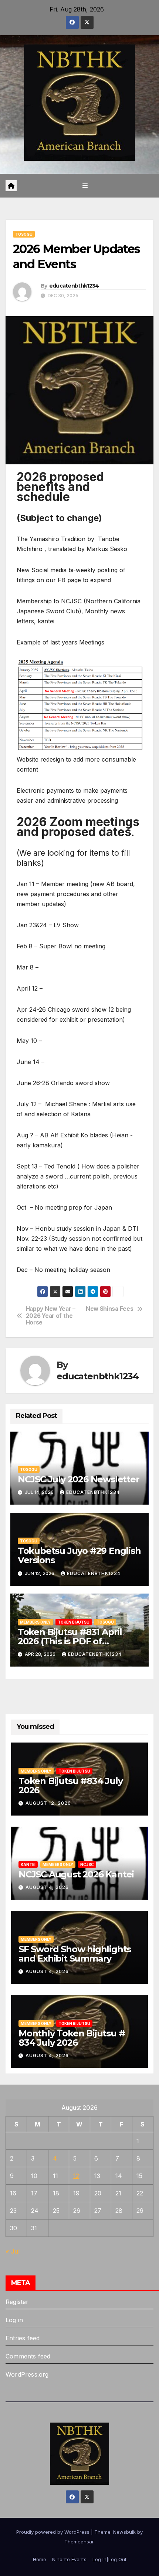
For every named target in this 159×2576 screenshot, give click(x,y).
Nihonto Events (69, 2559)
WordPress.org (27, 2374)
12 (76, 2176)
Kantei (28, 1864)
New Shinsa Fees (109, 1309)
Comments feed (28, 2356)
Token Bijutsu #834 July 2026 (70, 1786)
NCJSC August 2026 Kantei (76, 1874)
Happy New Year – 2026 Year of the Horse (51, 1316)
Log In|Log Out (109, 2559)
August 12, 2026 (48, 1803)
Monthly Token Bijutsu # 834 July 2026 (72, 2038)
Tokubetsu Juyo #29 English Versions (79, 1555)
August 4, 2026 (47, 1887)
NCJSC (87, 1864)
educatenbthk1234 (74, 286)
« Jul (13, 2251)
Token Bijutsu (74, 1622)
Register (17, 2302)
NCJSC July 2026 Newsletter (79, 1479)
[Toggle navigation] (85, 185)
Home (40, 2559)
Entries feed (23, 2338)
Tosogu (24, 234)
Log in (14, 2320)
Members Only (35, 1622)
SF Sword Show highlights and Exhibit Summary (75, 1954)
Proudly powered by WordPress (54, 2532)
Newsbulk (124, 2532)
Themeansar (79, 2542)
